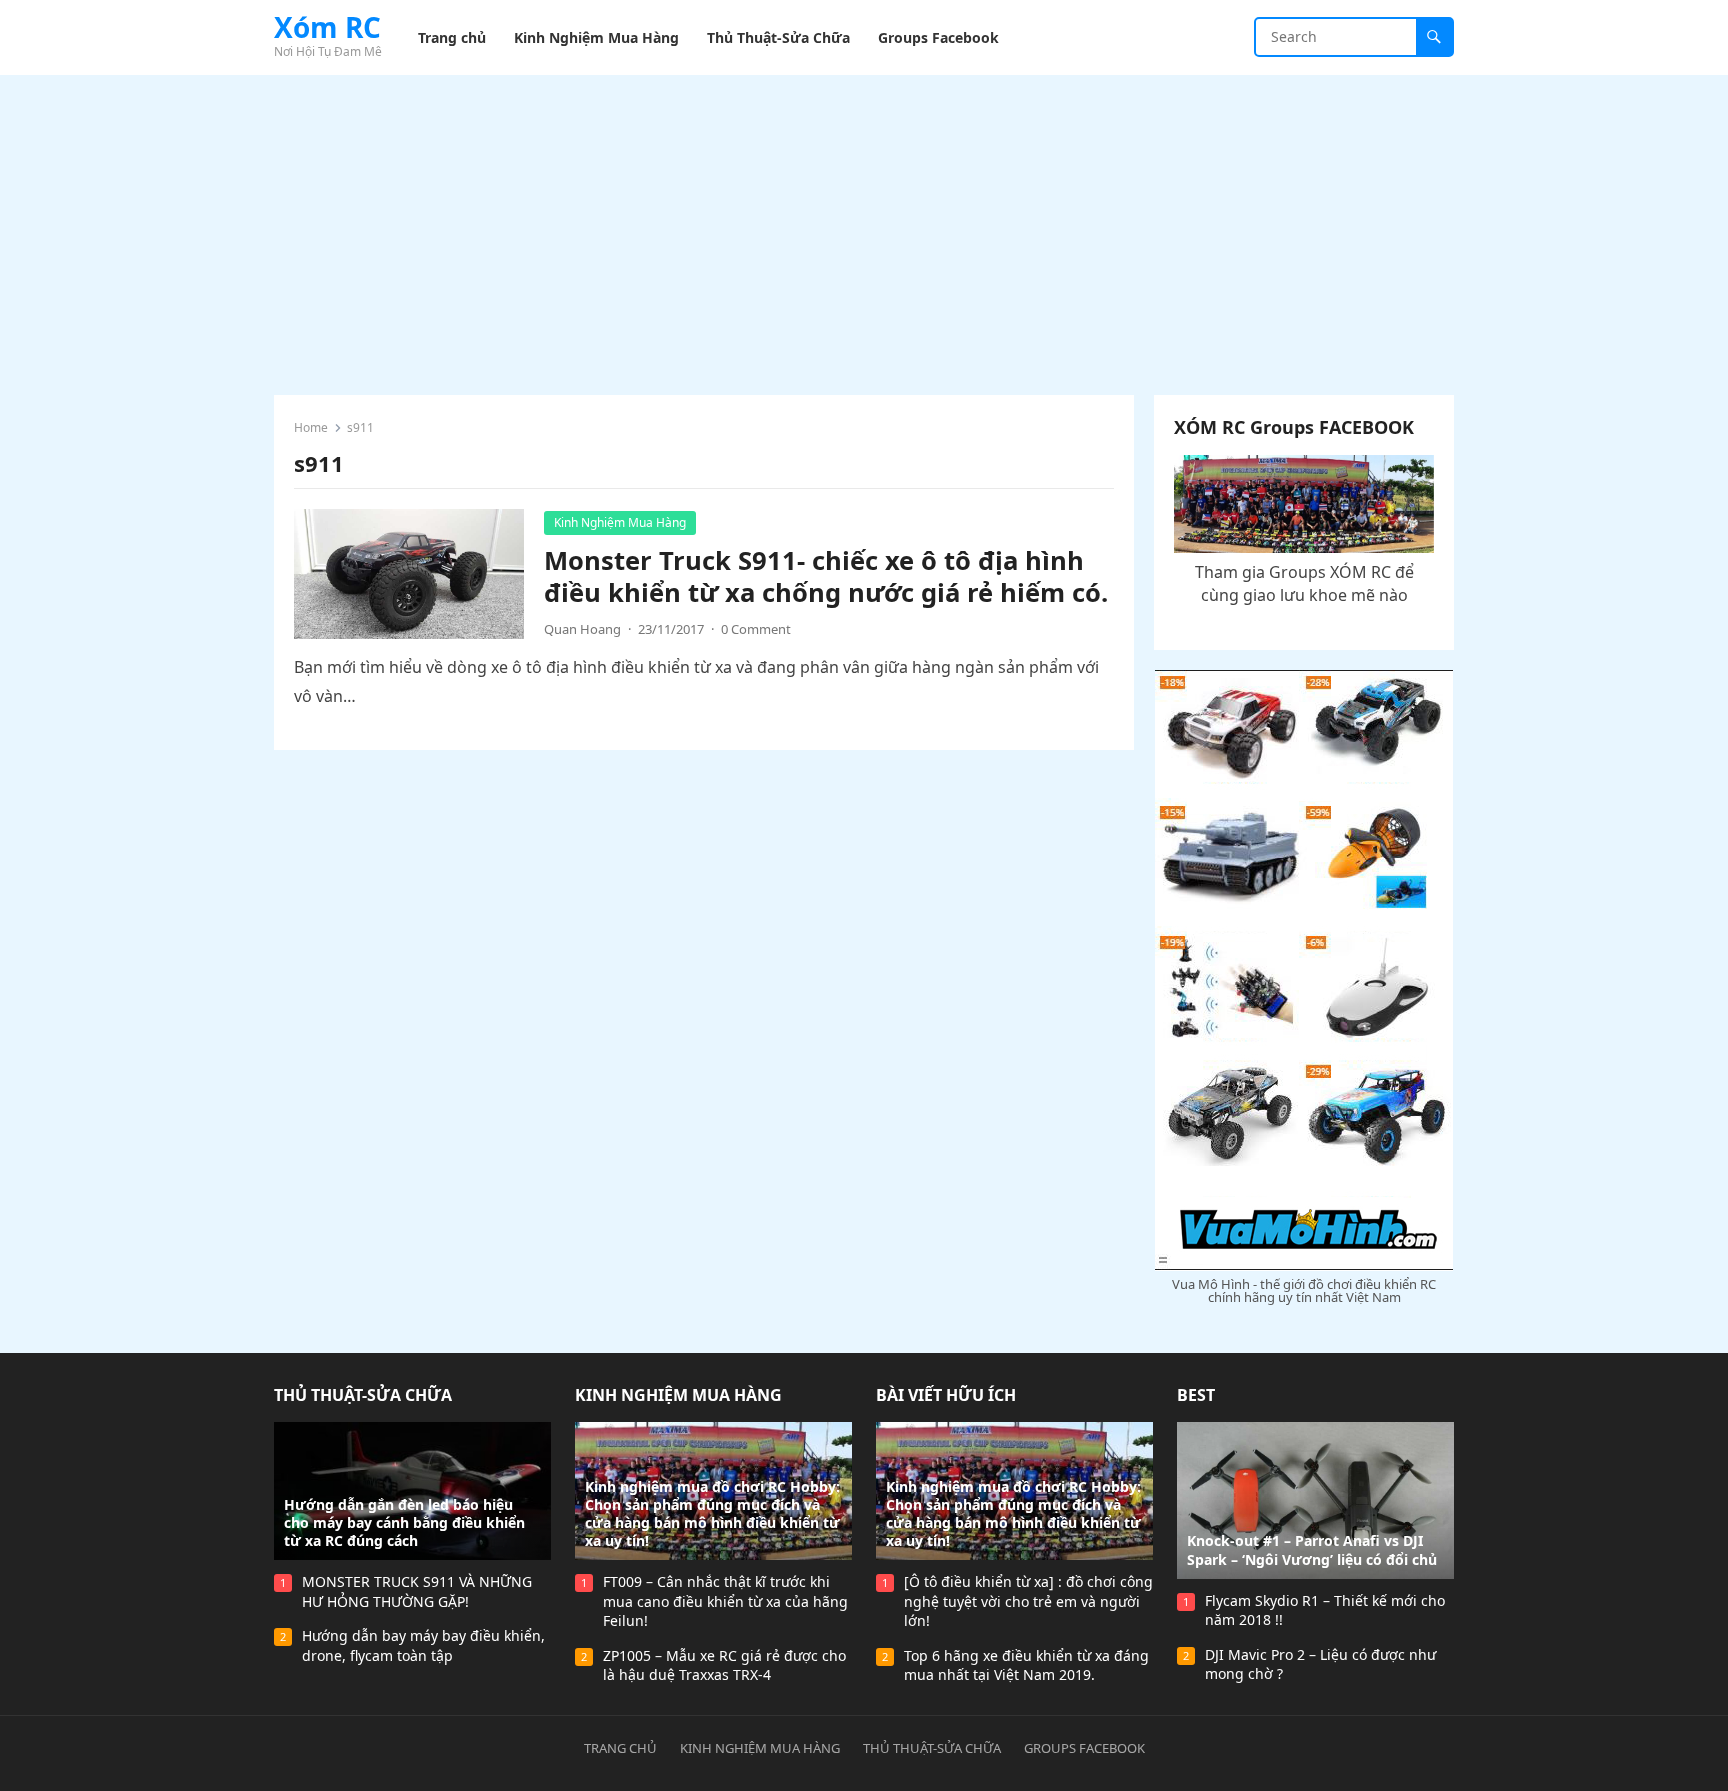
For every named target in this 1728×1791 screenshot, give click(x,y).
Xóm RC (327, 27)
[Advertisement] (864, 225)
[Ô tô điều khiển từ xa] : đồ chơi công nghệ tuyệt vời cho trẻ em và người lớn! (1028, 1601)
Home (311, 427)
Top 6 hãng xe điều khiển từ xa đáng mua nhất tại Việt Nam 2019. (1026, 1665)
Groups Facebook (1084, 1748)
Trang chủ (620, 1748)
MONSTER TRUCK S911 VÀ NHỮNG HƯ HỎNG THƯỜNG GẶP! (417, 1591)
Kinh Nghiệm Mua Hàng (620, 522)
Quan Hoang (582, 629)
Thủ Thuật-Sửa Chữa (363, 1395)
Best (1196, 1395)
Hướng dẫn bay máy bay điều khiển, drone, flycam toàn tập (423, 1645)
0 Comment (756, 629)
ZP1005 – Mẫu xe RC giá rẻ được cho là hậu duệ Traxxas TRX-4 (724, 1665)
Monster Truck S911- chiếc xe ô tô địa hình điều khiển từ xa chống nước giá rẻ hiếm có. (826, 576)
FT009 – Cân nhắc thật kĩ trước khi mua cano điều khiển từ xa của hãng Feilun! (725, 1601)
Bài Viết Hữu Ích (946, 1395)
